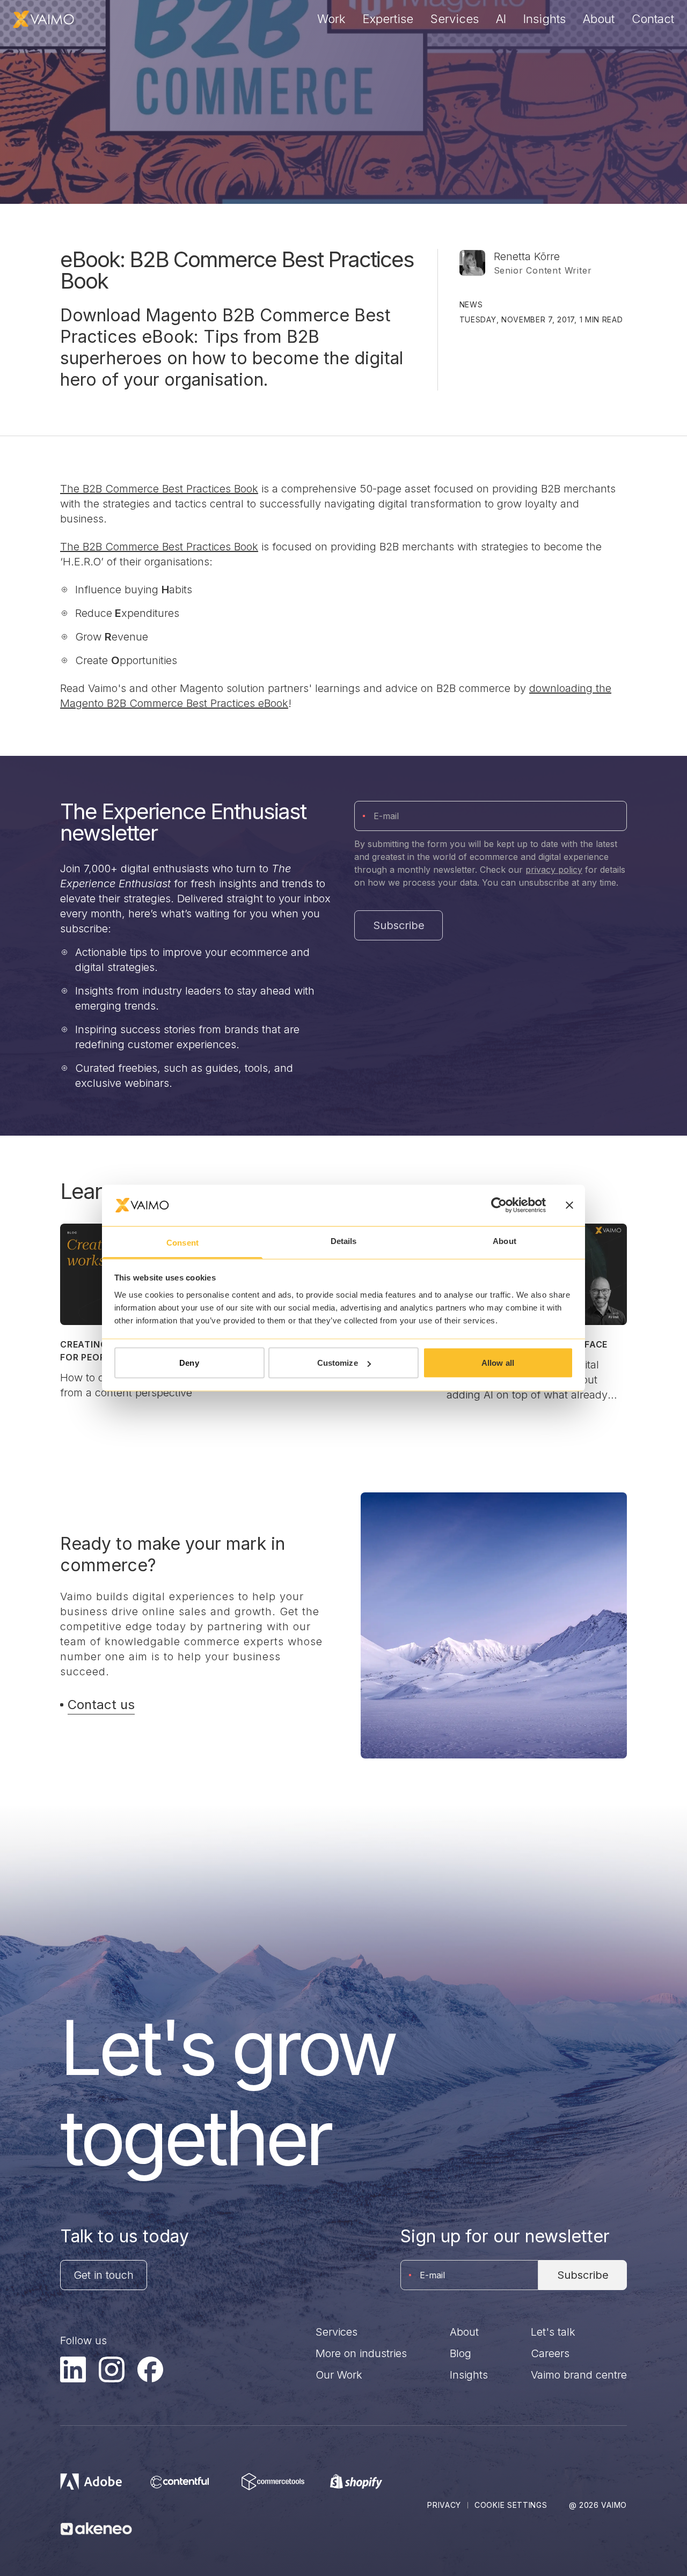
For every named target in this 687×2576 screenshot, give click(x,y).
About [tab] (505, 1241)
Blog (461, 2353)
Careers (550, 2353)
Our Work (339, 2375)
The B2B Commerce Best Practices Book (159, 489)
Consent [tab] (182, 1242)
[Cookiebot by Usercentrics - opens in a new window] (499, 1205)
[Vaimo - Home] (43, 19)
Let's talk (553, 2332)
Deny (189, 1363)
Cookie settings (511, 2505)
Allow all (498, 1363)
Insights (545, 19)
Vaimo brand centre (579, 2375)
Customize (338, 1363)
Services (455, 19)
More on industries (361, 2353)
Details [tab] (344, 1241)
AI (501, 19)
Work (331, 19)
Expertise (388, 19)
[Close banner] (569, 1205)
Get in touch (104, 2275)
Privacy (444, 2505)
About (599, 19)
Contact (653, 19)
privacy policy (554, 870)
